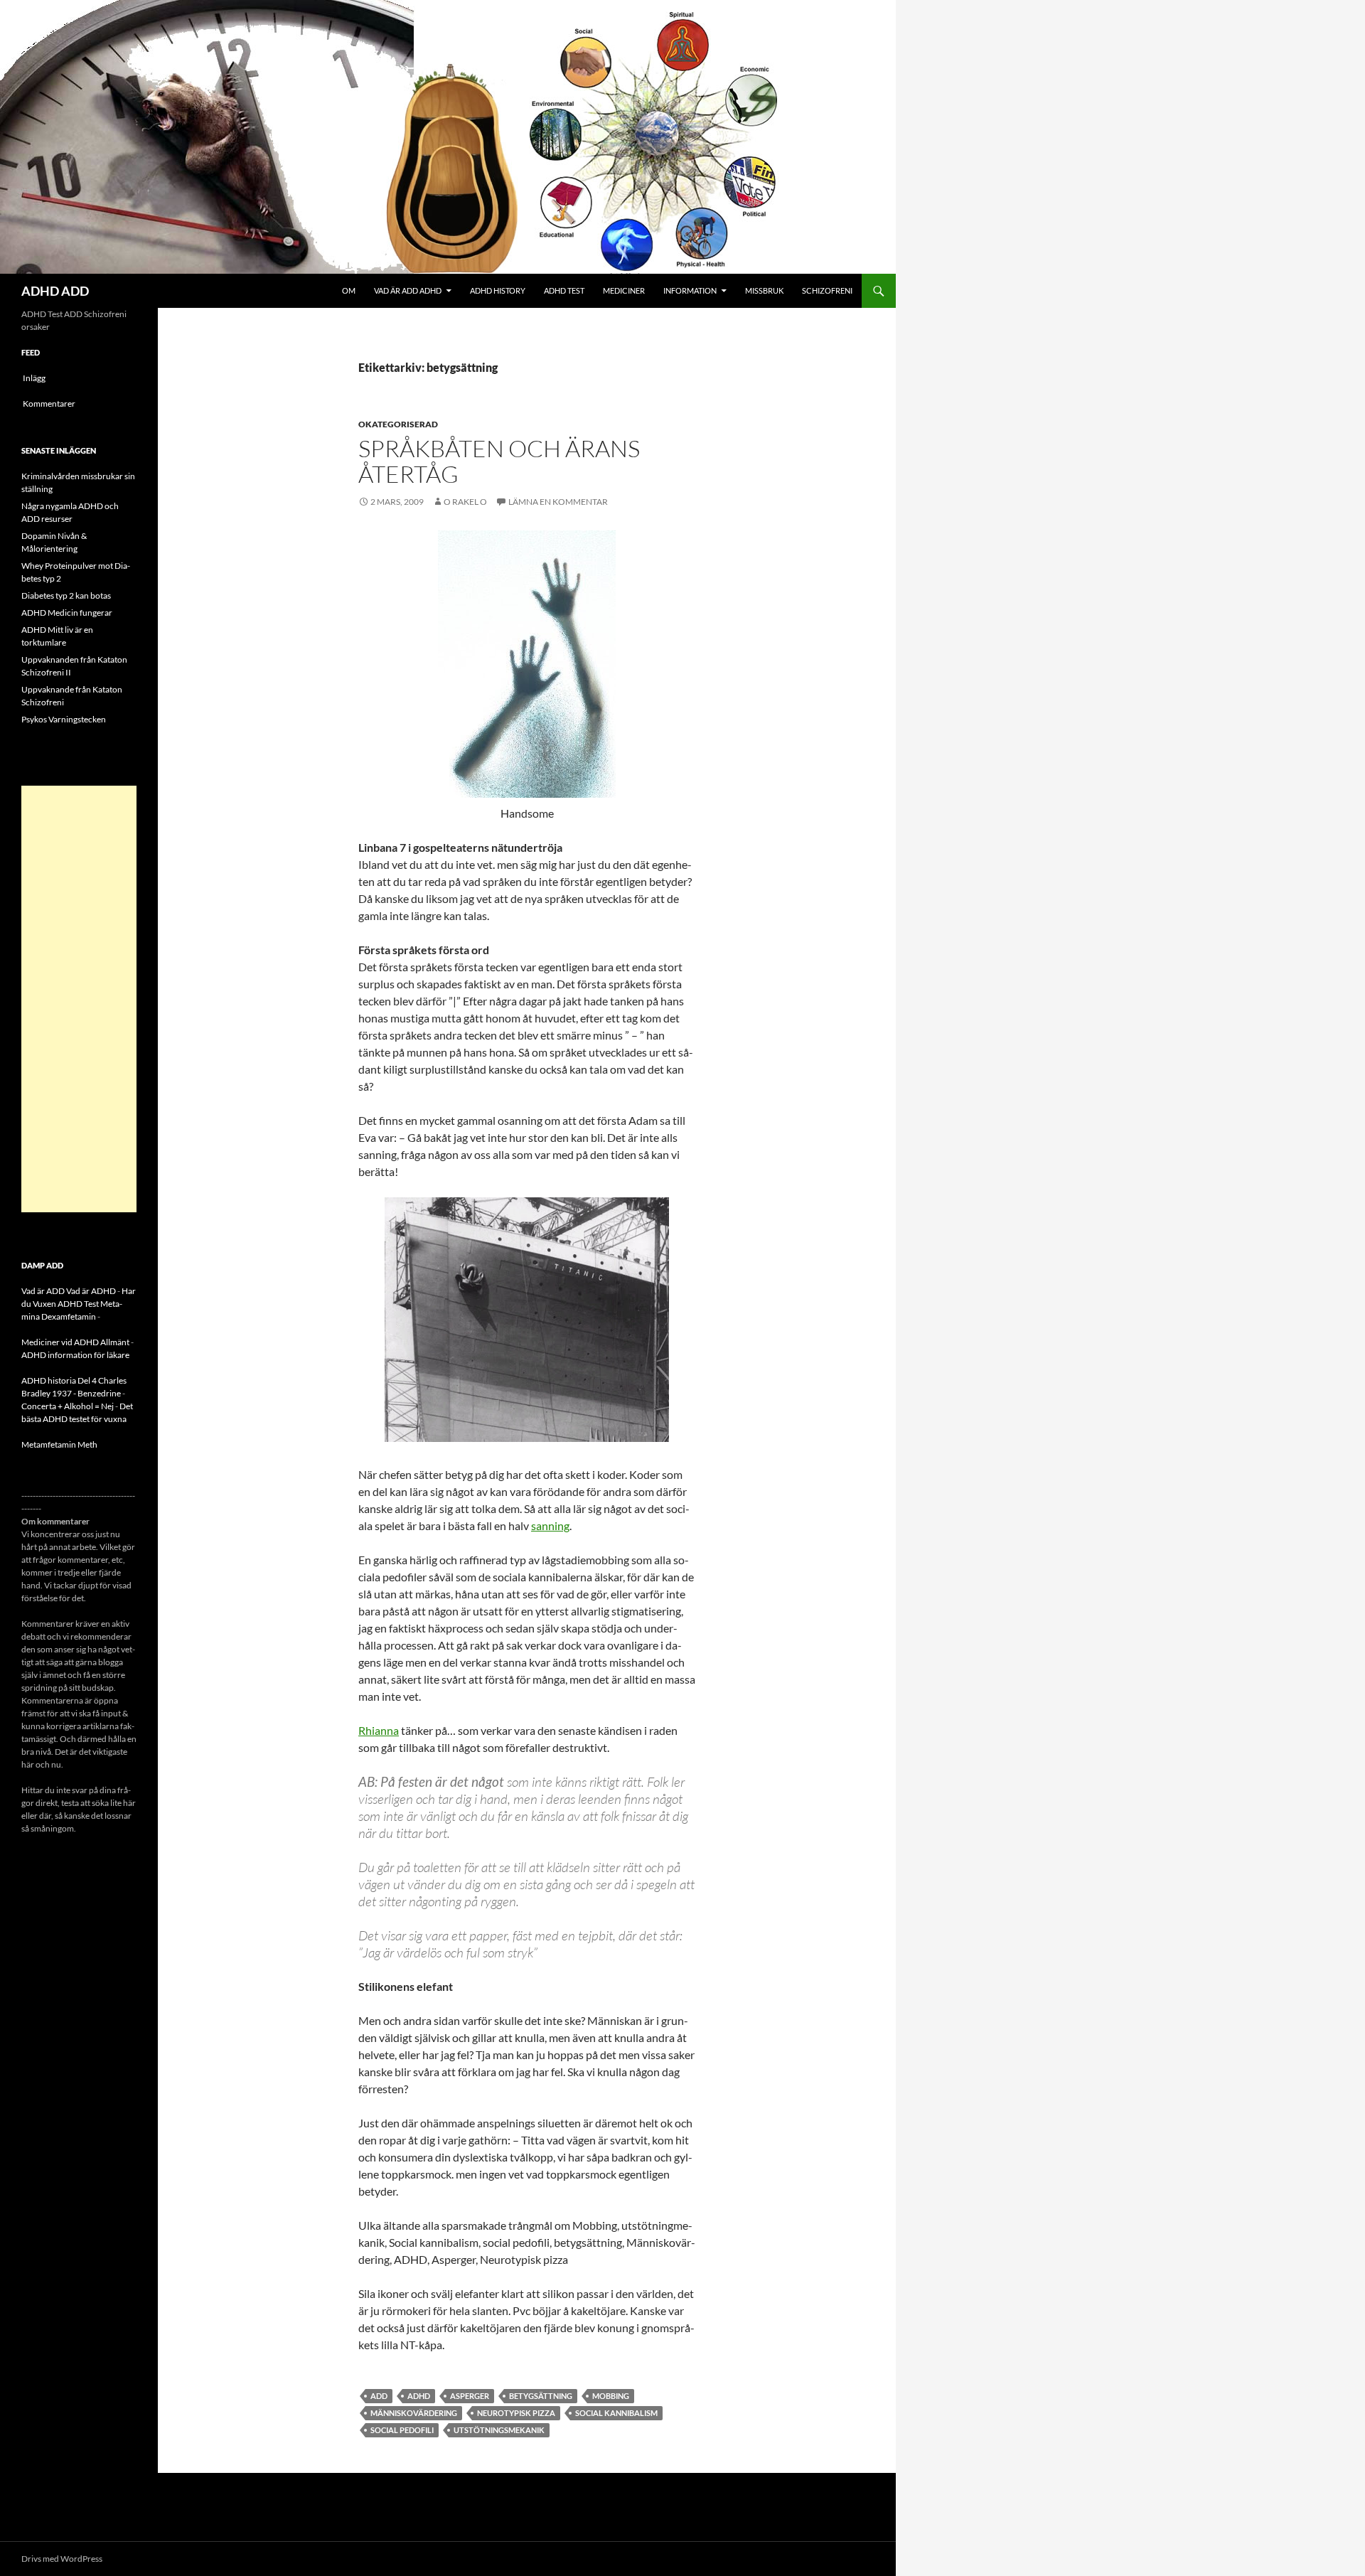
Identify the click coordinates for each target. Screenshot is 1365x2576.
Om (349, 290)
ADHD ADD (55, 291)
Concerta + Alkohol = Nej (68, 1406)
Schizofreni (827, 290)
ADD (379, 2396)
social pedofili (402, 2430)
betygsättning (541, 2396)
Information (690, 290)
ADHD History (498, 290)
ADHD (419, 2396)
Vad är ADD (43, 1291)
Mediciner (624, 290)
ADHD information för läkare (75, 1355)
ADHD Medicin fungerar (67, 613)
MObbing (611, 2396)
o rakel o (465, 502)
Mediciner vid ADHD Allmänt (75, 1342)
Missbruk (764, 290)
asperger (470, 2396)
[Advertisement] (79, 999)
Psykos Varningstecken (64, 719)
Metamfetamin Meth (59, 1444)
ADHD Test (564, 290)
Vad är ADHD (91, 1291)
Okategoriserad (398, 424)
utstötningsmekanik (499, 2430)
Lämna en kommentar (558, 502)
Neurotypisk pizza (516, 2413)
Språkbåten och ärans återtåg (499, 461)
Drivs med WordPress (62, 2559)
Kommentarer (49, 403)
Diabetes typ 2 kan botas (66, 595)
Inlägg (34, 378)
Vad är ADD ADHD (408, 290)
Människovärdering (414, 2413)
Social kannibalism (616, 2413)
